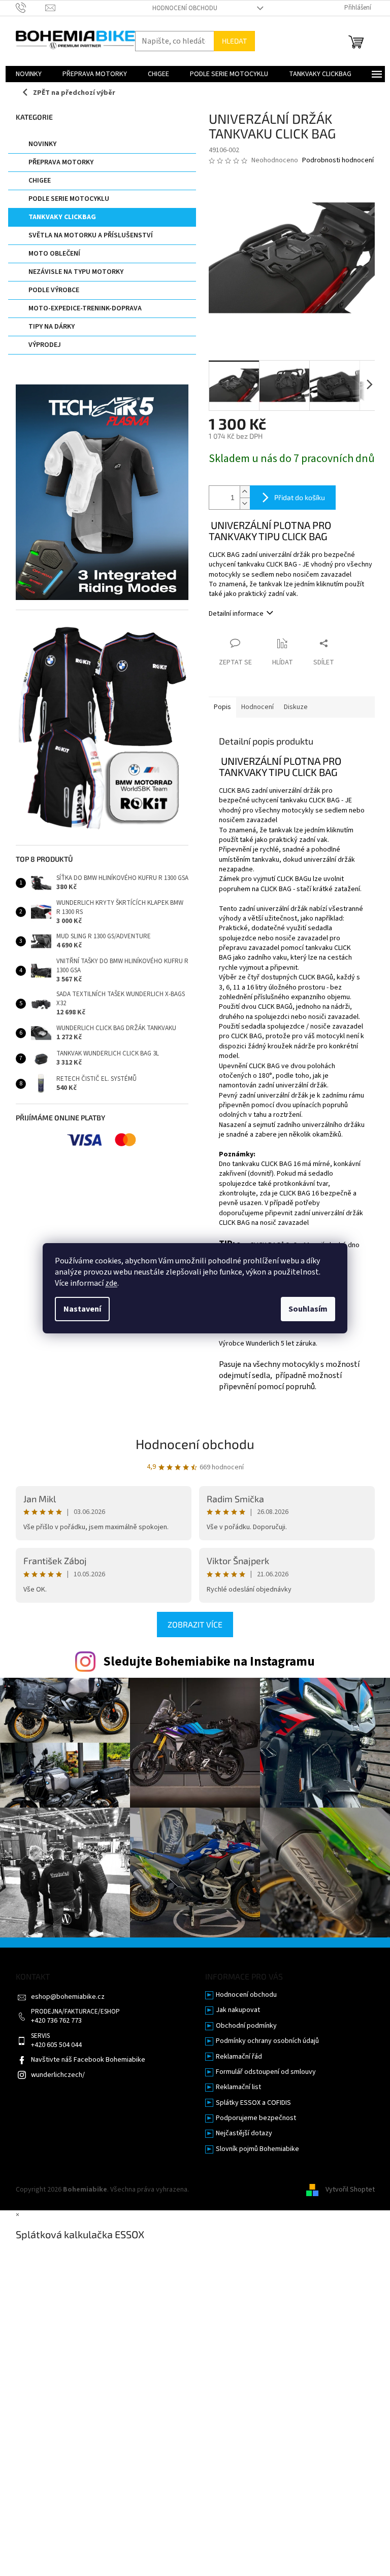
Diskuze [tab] (296, 707)
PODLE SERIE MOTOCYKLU (69, 199)
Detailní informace (236, 614)
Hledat (234, 41)
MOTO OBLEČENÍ (54, 254)
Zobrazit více (195, 1624)
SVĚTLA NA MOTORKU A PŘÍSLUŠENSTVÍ (91, 235)
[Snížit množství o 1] (245, 503)
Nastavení (82, 1309)
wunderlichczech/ (58, 2075)
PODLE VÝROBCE (54, 290)
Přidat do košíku (300, 497)
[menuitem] (29, 74)
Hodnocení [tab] (257, 707)
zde (111, 1283)
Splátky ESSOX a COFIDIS (253, 2103)
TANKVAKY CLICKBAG (62, 217)
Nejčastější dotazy (244, 2133)
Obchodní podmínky (246, 2026)
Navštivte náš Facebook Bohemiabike (88, 2060)
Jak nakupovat (238, 2010)
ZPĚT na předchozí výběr (74, 93)
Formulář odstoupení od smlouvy (266, 2072)
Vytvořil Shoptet (350, 2190)
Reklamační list (238, 2087)
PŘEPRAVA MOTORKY (61, 162)
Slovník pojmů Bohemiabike (257, 2149)
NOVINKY (42, 144)
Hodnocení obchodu (185, 8)
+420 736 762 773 (56, 2021)
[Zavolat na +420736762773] (31, 8)
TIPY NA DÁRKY (52, 327)
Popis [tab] (222, 707)
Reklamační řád (239, 2057)
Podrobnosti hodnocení (338, 161)
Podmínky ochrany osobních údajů (267, 2041)
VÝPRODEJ (45, 345)
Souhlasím (308, 1309)
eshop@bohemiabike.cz (68, 1997)
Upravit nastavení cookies (230, 2190)
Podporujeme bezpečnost (256, 2118)
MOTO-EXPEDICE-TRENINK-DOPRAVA (85, 308)
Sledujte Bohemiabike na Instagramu (209, 1662)
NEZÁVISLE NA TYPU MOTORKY (76, 272)
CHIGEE (40, 181)
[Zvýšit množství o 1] (245, 492)
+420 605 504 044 (56, 2045)
